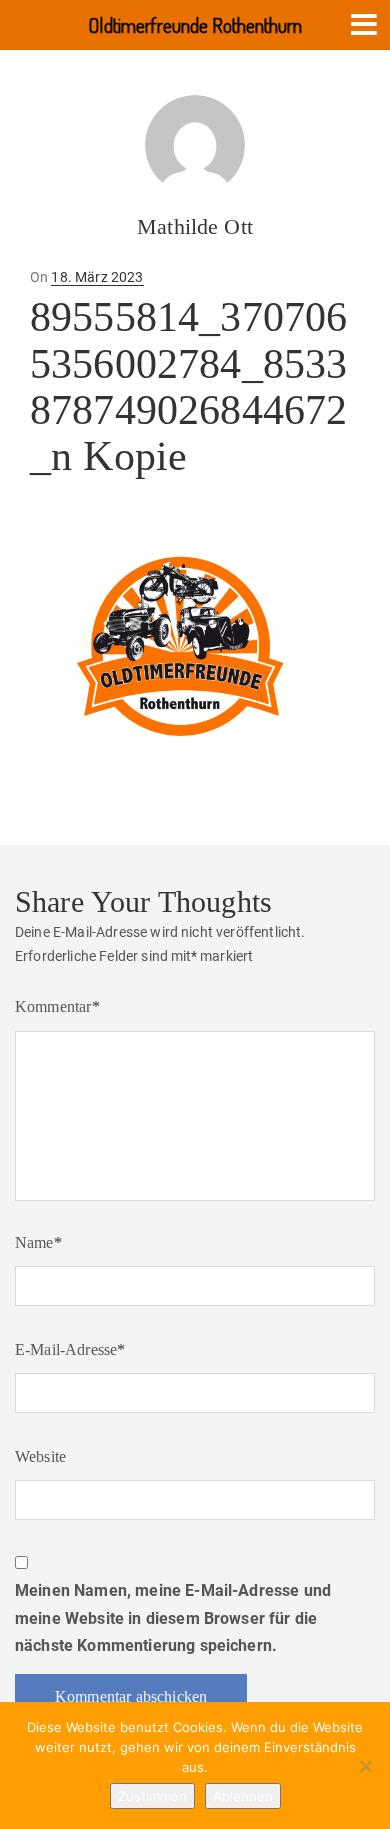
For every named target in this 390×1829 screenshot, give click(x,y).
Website (40, 1456)
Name (38, 1242)
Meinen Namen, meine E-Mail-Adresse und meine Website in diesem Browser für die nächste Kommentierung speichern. (173, 1617)
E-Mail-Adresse (70, 1349)
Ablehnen (243, 1796)
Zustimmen (152, 1796)
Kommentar (57, 1006)
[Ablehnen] (365, 1766)
